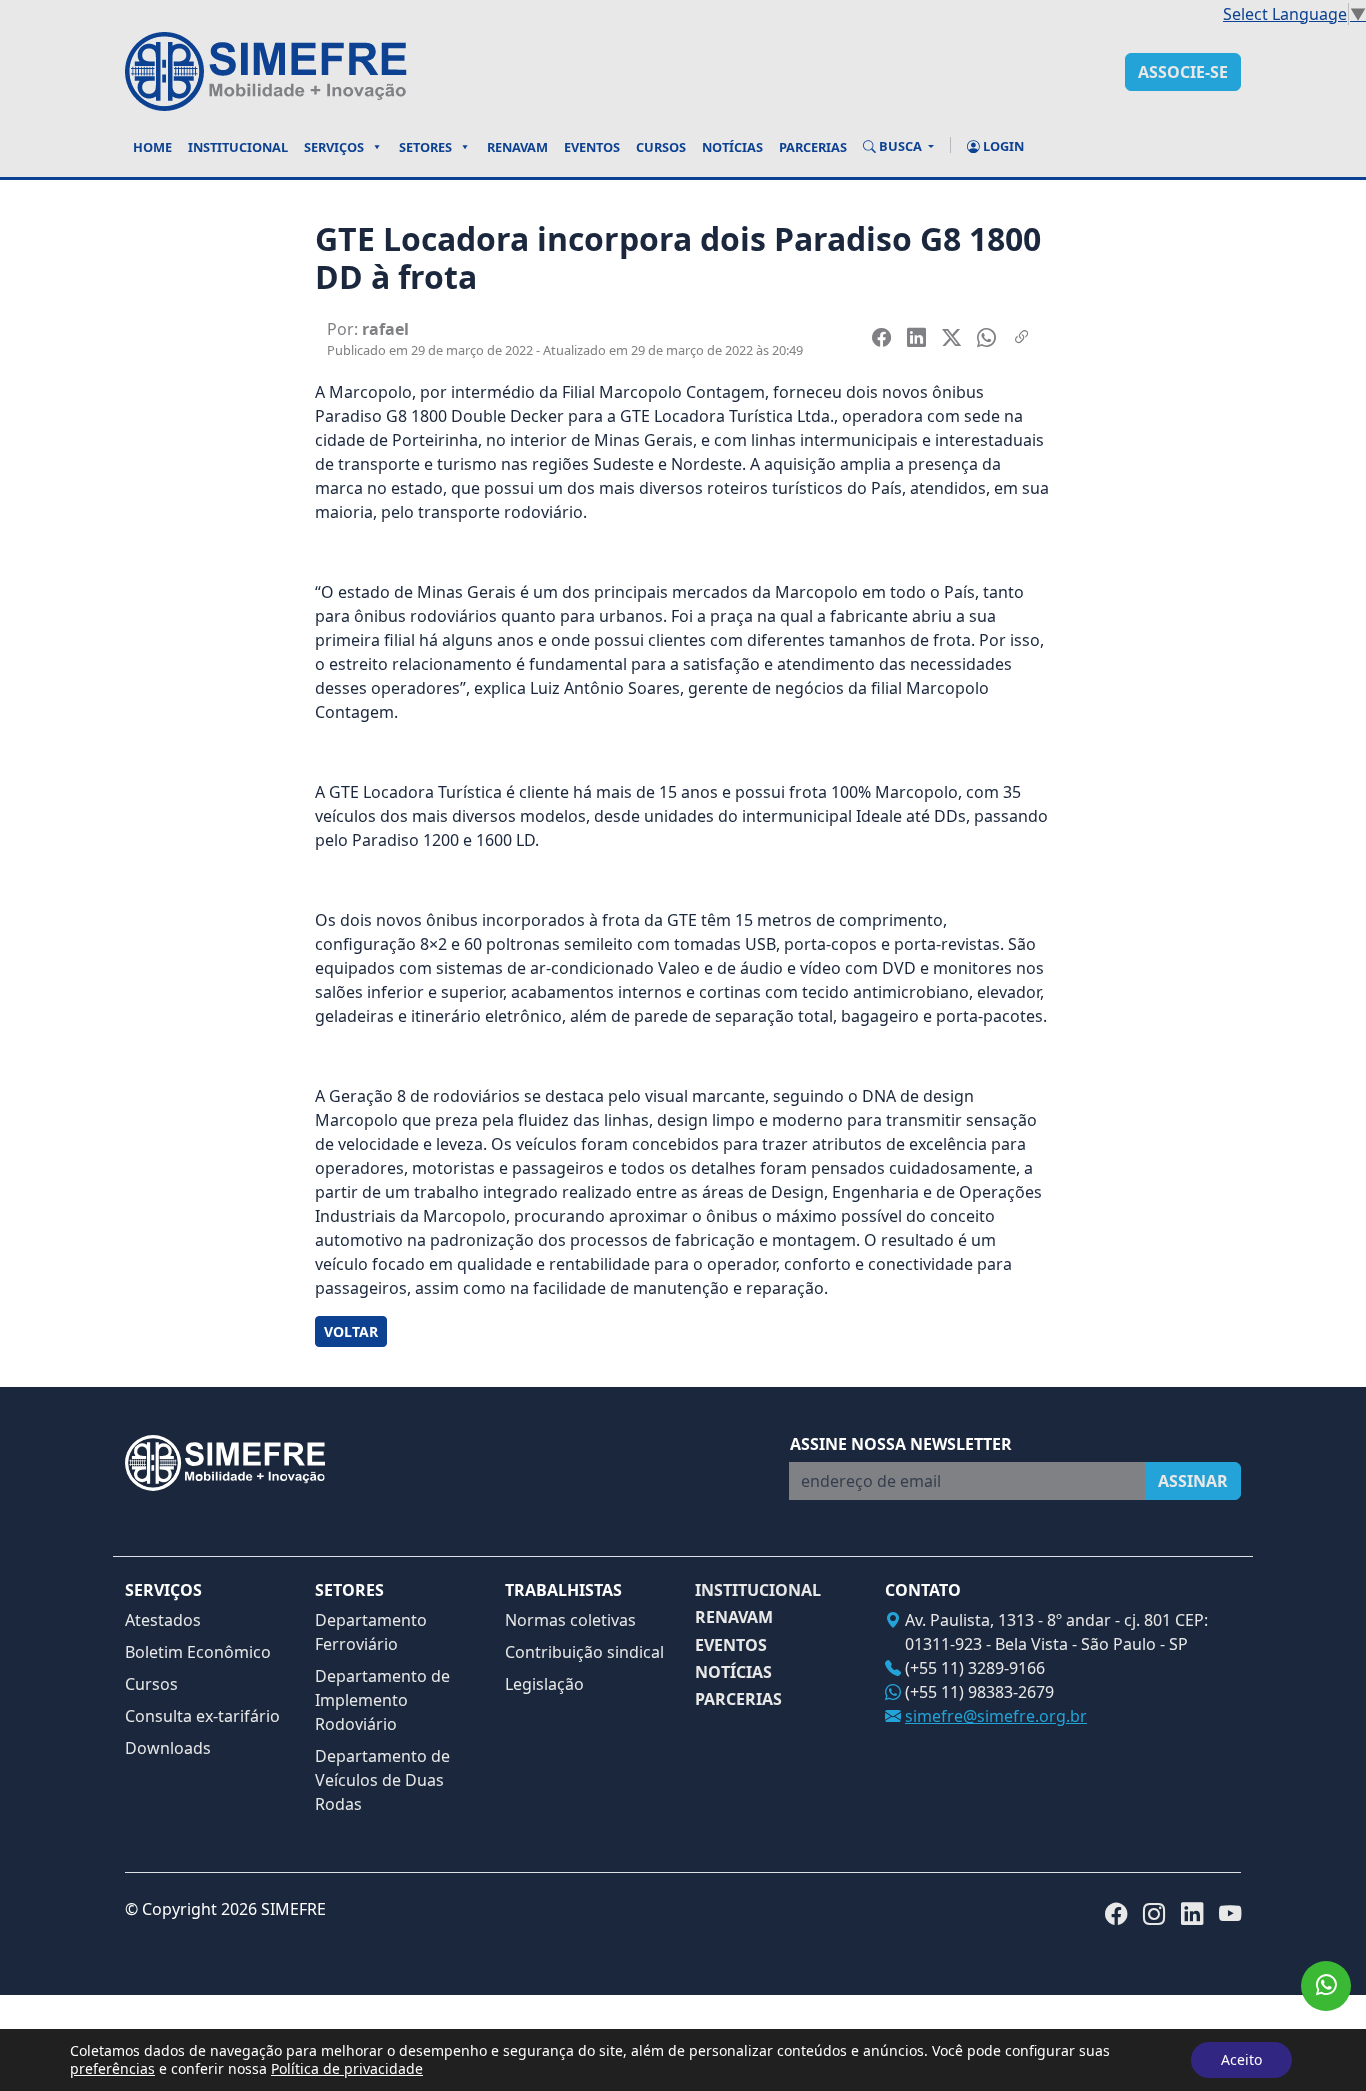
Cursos (661, 147)
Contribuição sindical (584, 1652)
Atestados (163, 1620)
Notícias (732, 147)
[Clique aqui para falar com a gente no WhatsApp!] (1326, 1986)
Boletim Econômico (198, 1652)
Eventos (592, 147)
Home (152, 147)
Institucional (238, 147)
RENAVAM (734, 1617)
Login (1002, 146)
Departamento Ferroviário (371, 1632)
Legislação (544, 1684)
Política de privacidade (347, 2068)
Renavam (517, 147)
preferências (112, 2069)
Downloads (168, 1748)
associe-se (1183, 72)
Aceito (1241, 2059)
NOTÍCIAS (733, 1672)
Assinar (1193, 1481)
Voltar (351, 1331)
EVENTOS (731, 1645)
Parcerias (813, 147)
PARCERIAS (738, 1699)
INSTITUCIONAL (758, 1590)
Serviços (334, 147)
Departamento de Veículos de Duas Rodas (382, 1780)
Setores (425, 147)
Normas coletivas (570, 1620)
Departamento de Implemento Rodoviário (382, 1700)
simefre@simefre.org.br (996, 1716)
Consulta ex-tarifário (202, 1716)
